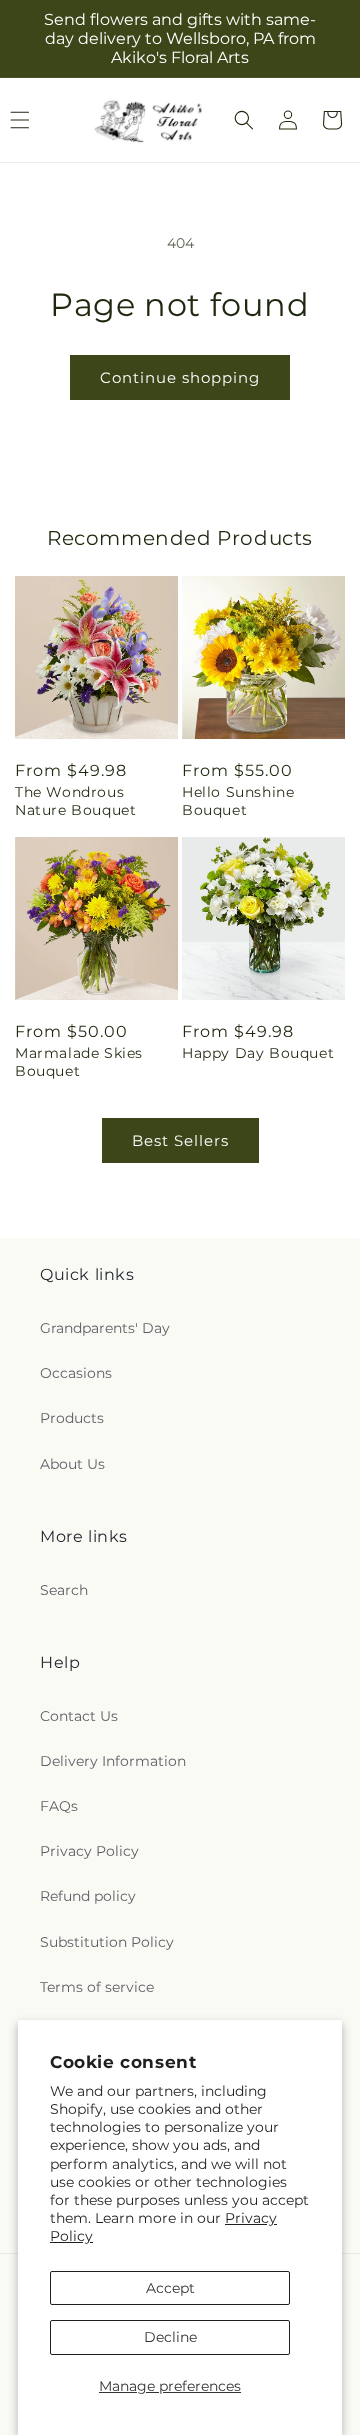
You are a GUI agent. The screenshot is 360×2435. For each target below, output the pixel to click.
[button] (244, 120)
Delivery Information (113, 1761)
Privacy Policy (89, 1851)
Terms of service (97, 1987)
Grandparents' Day (105, 1328)
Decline (170, 2337)
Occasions (76, 1373)
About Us (72, 1464)
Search (64, 1590)
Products (72, 1418)
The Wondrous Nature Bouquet (75, 801)
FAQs (59, 1806)
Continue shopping (180, 377)
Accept (170, 2288)
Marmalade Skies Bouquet (79, 1062)
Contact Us (79, 1716)
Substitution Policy (107, 1942)
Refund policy (88, 1896)
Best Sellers (180, 1140)
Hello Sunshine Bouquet (238, 801)
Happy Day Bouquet (258, 1053)
